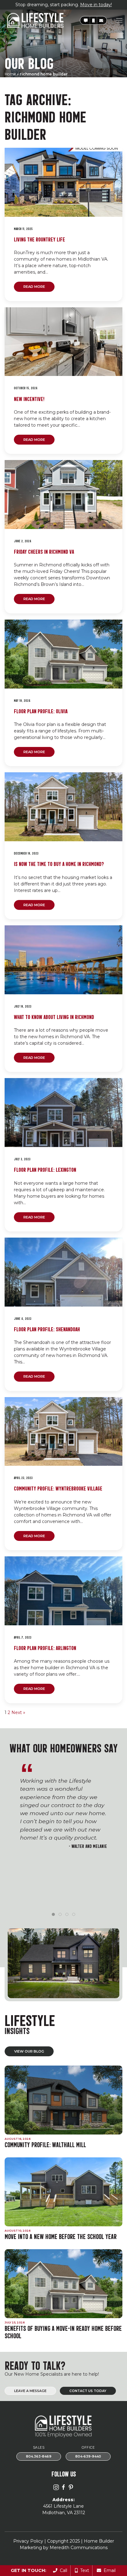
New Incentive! (29, 398)
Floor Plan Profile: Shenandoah (47, 1329)
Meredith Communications (79, 2548)
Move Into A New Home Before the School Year (61, 2236)
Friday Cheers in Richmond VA (44, 551)
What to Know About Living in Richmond (54, 1016)
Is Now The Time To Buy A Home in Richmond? (59, 863)
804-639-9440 (88, 2457)
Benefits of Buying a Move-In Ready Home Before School (63, 2332)
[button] (86, 21)
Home (10, 74)
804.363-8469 (39, 2457)
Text (83, 2570)
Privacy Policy (28, 2541)
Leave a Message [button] (30, 2391)
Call (62, 2570)
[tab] (53, 1914)
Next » (18, 1712)
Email (108, 2570)
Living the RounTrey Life (39, 239)
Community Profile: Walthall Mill (45, 2144)
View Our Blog (29, 2051)
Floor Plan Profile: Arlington (45, 1647)
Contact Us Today (88, 2391)
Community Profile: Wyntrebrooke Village (58, 1488)
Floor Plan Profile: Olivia (41, 711)
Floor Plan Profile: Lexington (45, 1169)
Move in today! (96, 5)
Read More (34, 287)
